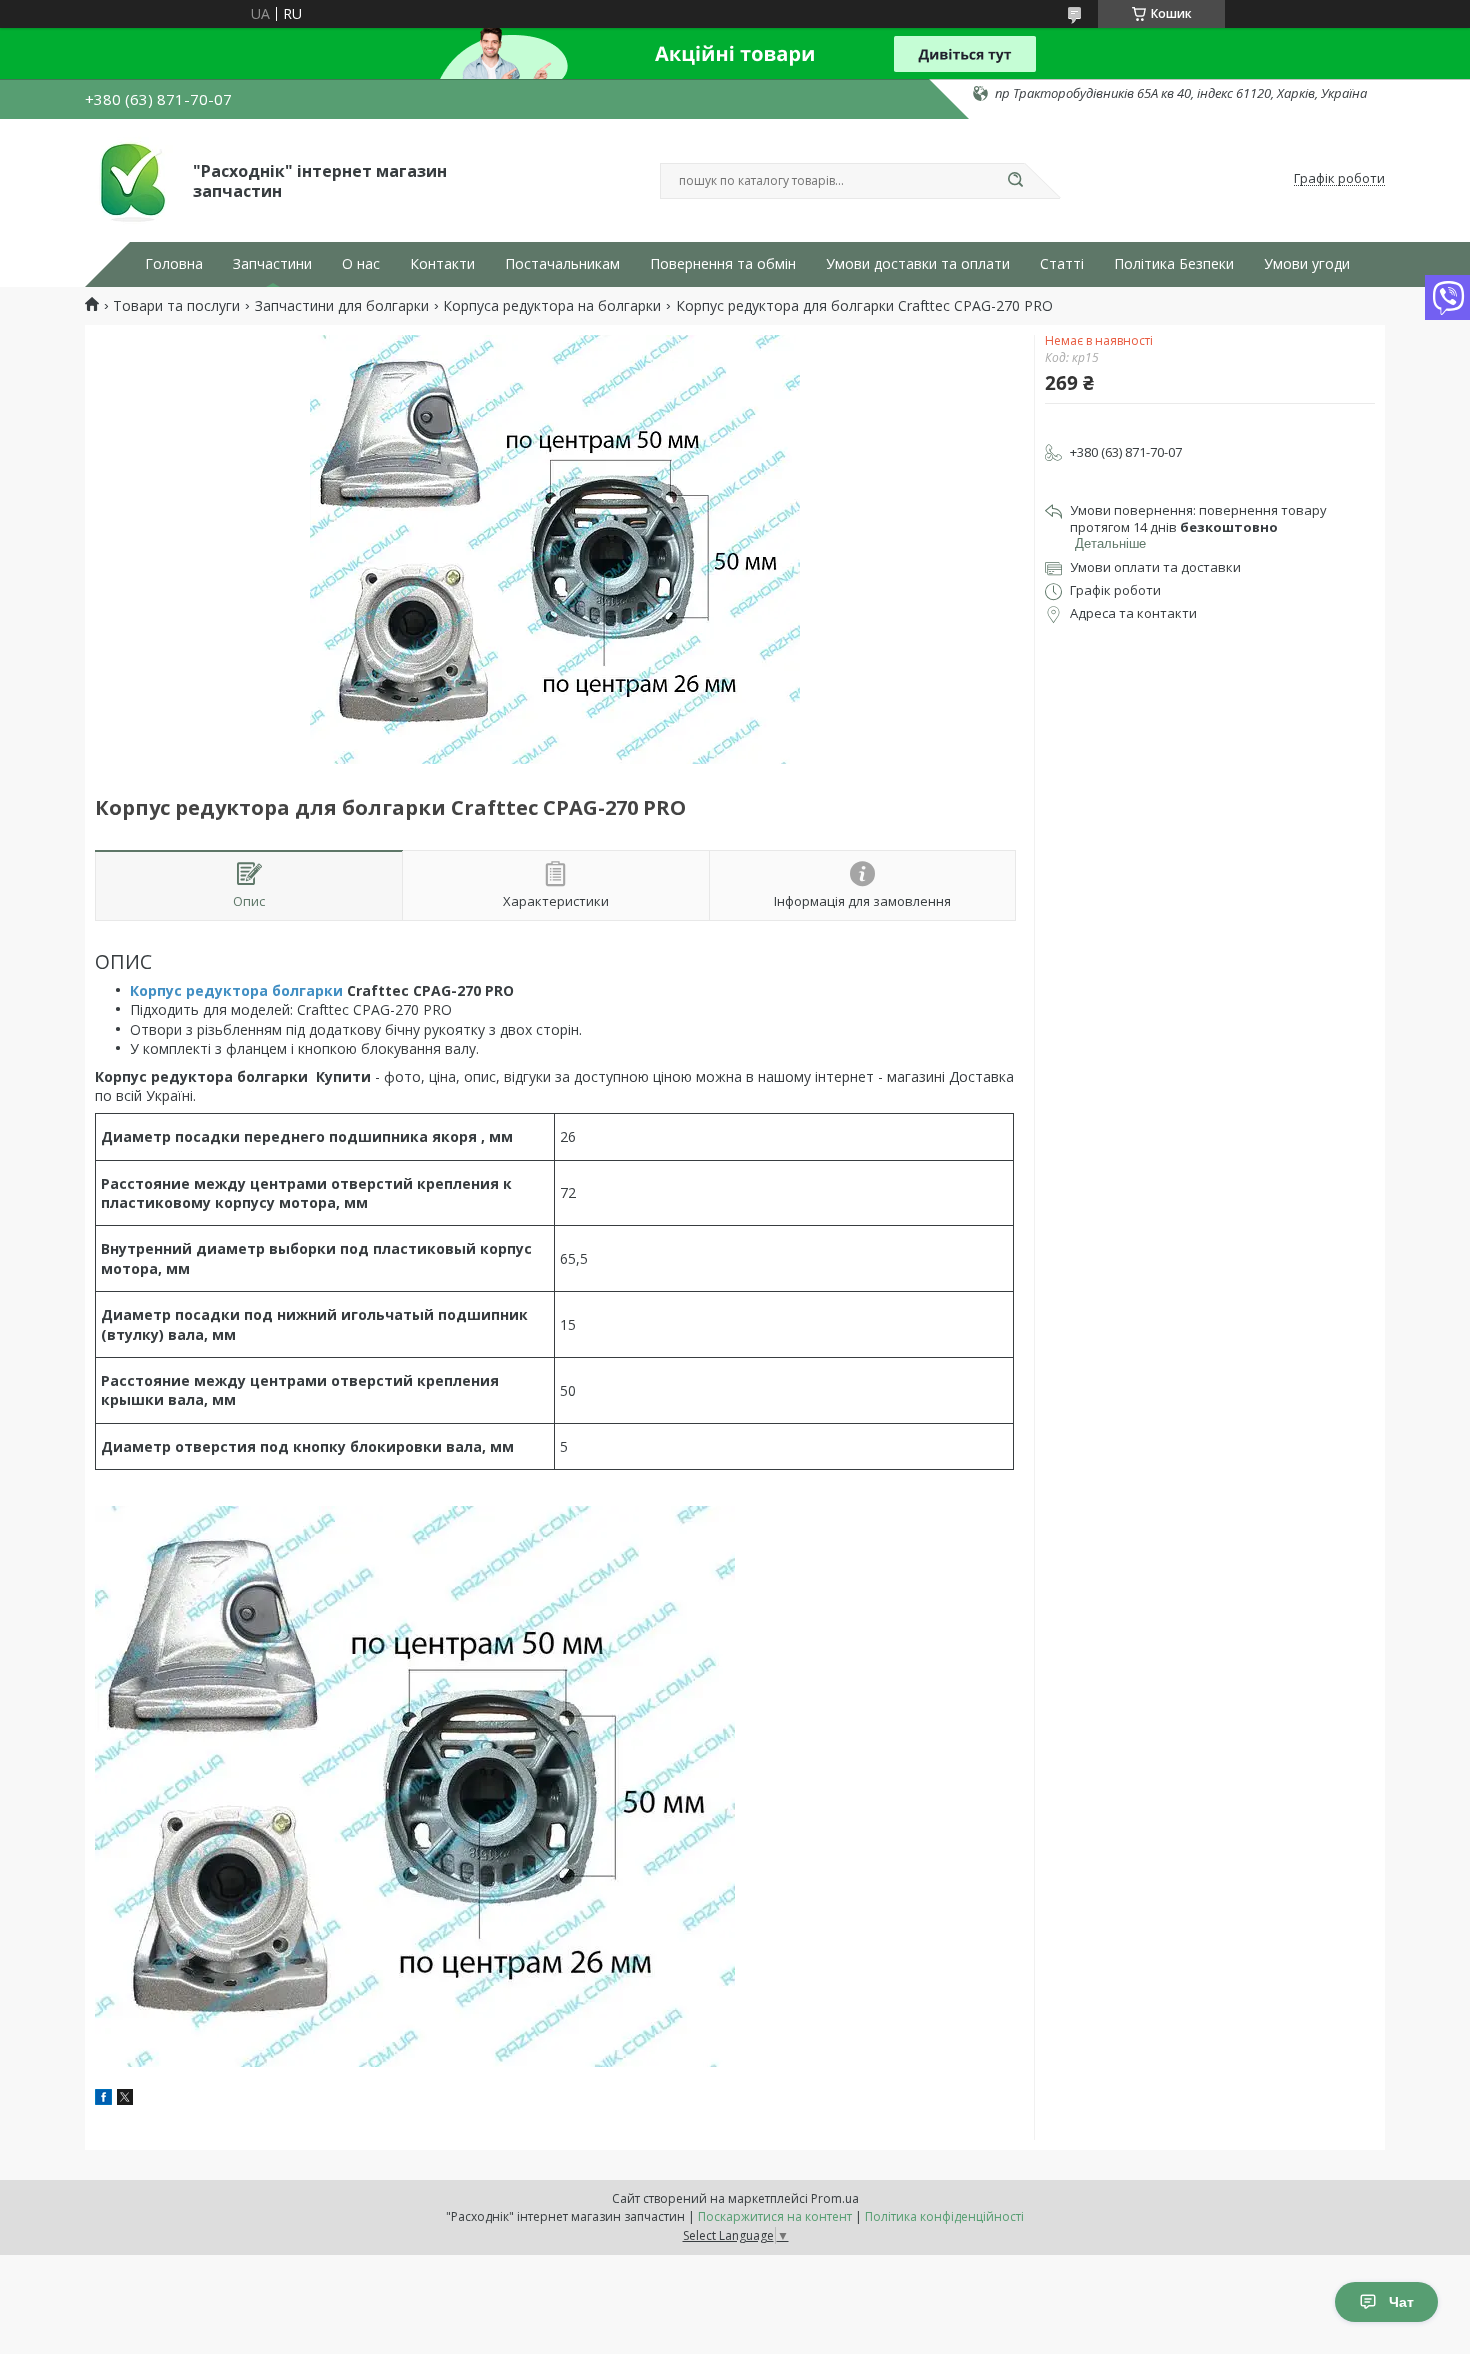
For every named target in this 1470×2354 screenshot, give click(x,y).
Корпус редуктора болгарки (236, 990)
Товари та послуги (176, 306)
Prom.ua (835, 2198)
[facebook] (103, 2099)
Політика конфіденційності (944, 2216)
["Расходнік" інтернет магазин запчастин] (130, 179)
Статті (1062, 264)
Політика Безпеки (1174, 264)
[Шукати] (1015, 181)
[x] (125, 2099)
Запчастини (272, 264)
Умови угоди (1307, 264)
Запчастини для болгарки (342, 306)
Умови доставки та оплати (918, 264)
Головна (174, 264)
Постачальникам (562, 264)
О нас (361, 264)
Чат (1401, 2302)
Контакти (442, 264)
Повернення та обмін (723, 264)
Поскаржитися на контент (775, 2216)
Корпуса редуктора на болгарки (552, 306)
